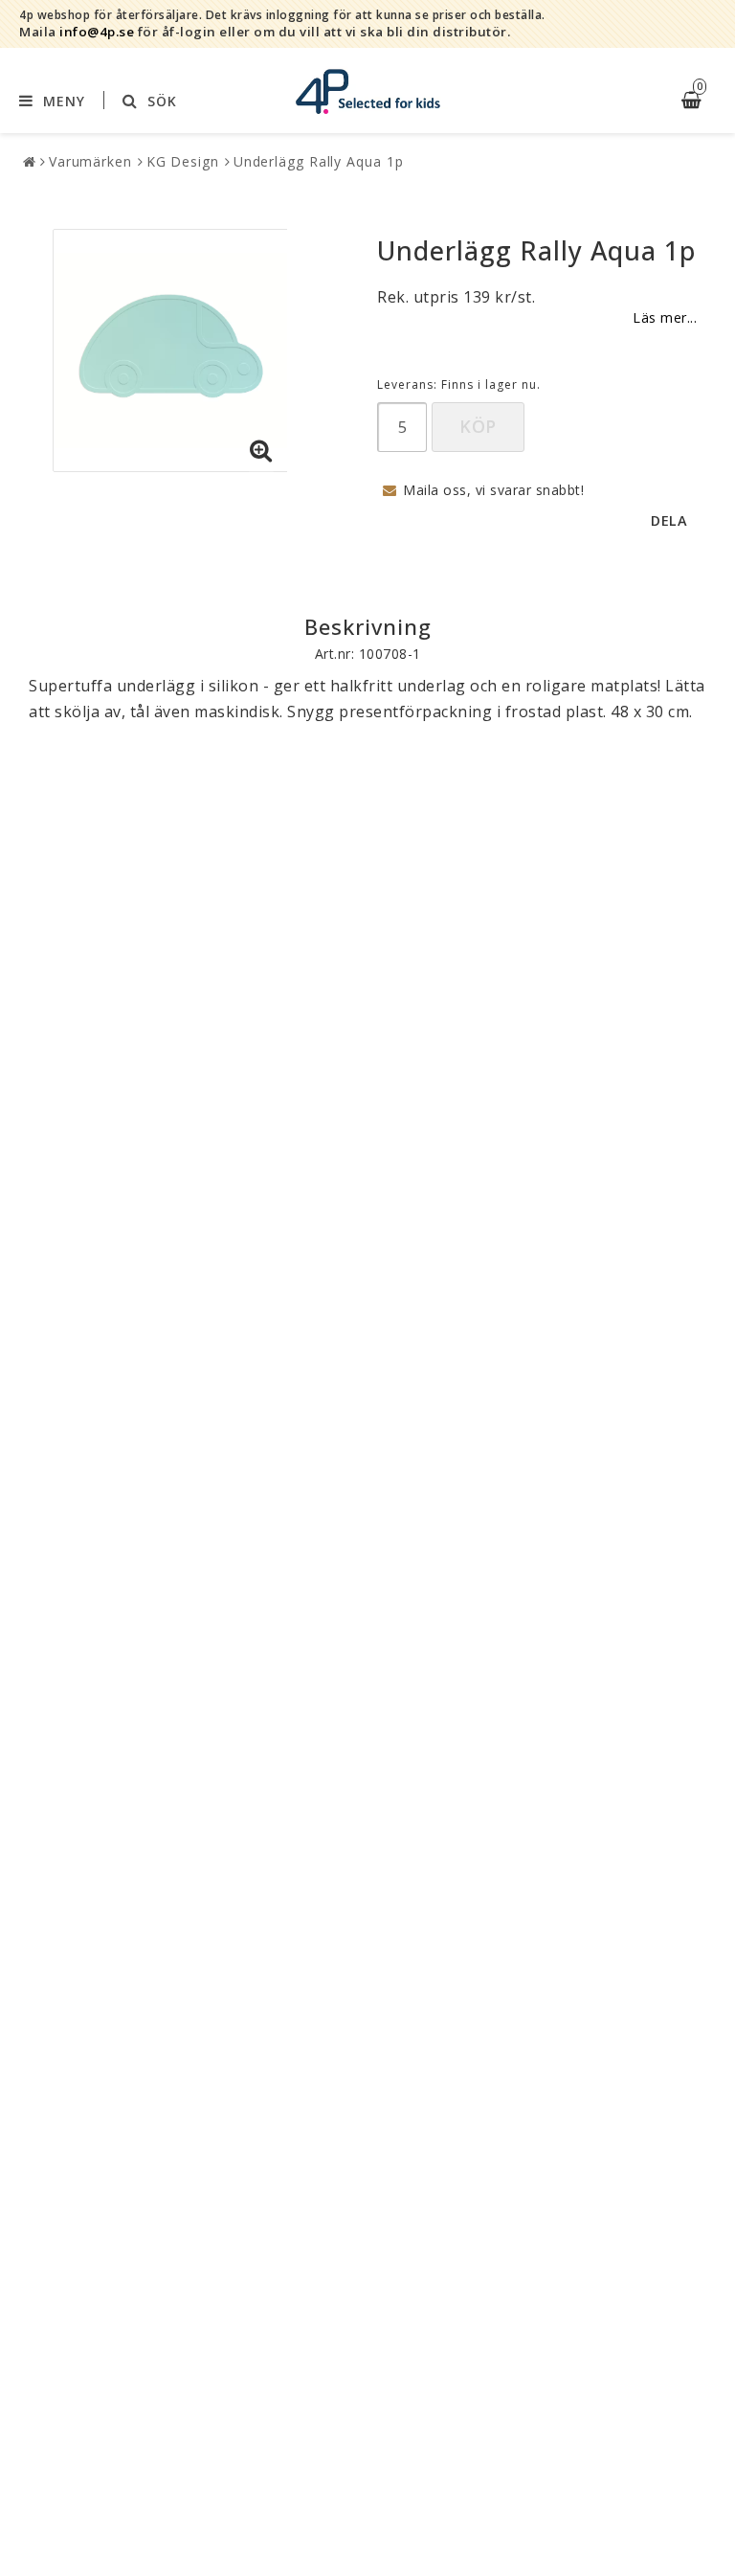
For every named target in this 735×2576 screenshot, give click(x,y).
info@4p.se (97, 32)
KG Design (183, 161)
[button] (261, 451)
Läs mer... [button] (665, 317)
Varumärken (90, 161)
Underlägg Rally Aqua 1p (319, 161)
